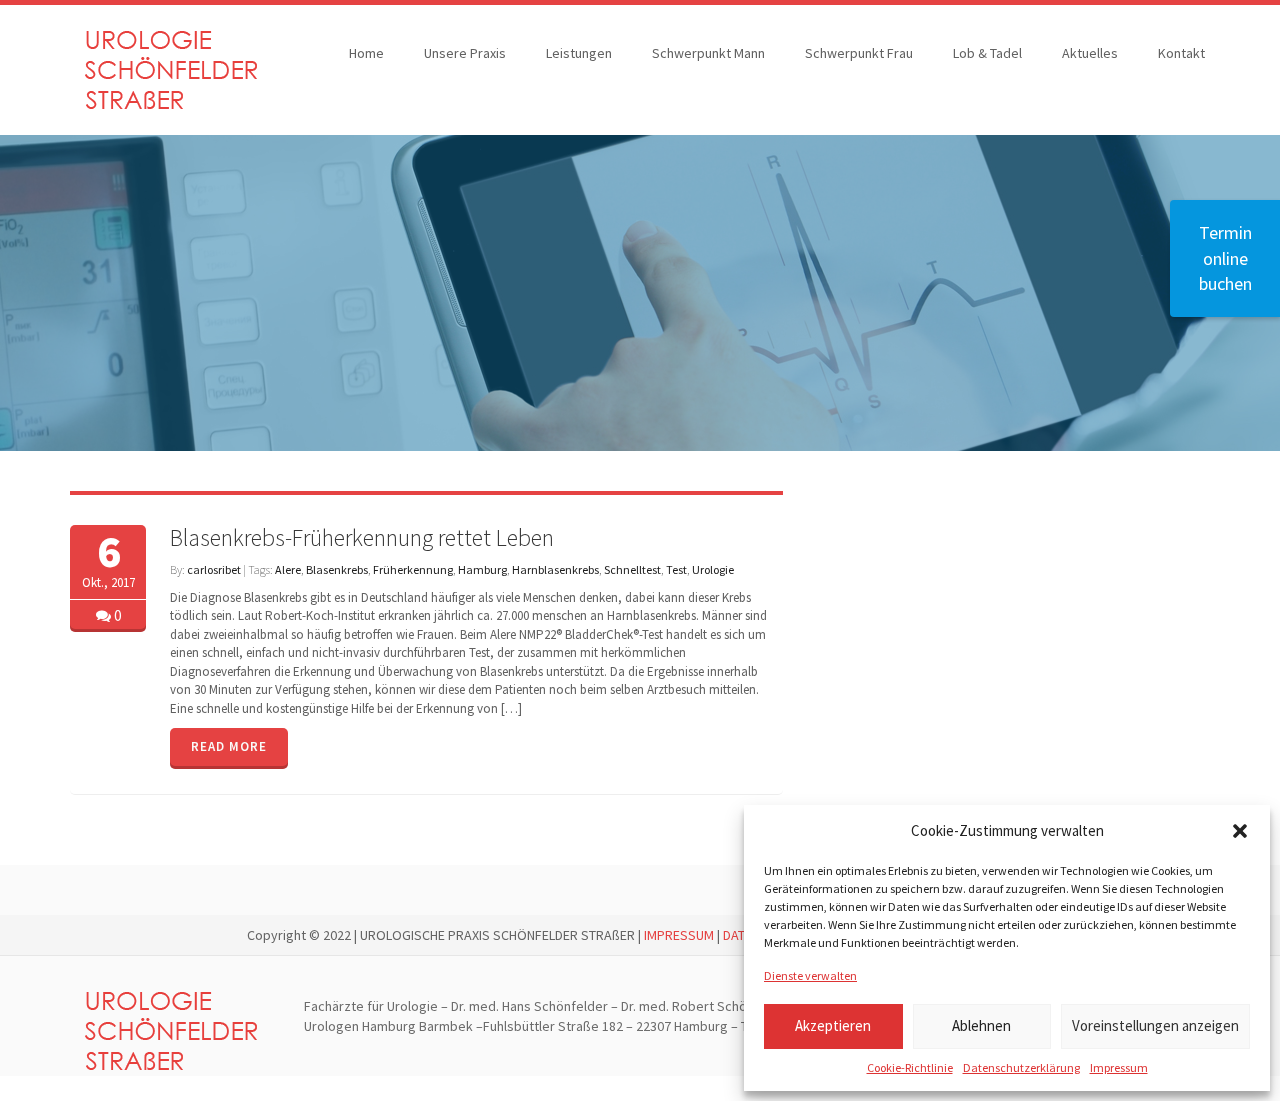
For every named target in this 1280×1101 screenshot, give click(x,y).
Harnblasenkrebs (555, 569)
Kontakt (1181, 53)
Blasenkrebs (337, 569)
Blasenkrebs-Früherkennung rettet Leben (362, 537)
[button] (1240, 831)
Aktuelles (1090, 53)
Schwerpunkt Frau (859, 53)
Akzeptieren (833, 1025)
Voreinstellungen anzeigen (1155, 1025)
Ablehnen (981, 1025)
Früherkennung (413, 569)
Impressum (1119, 1067)
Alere (288, 569)
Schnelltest (632, 569)
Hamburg (482, 569)
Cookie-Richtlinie (910, 1067)
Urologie (713, 569)
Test (676, 569)
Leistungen (579, 53)
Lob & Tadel (987, 53)
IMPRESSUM (679, 935)
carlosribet (214, 569)
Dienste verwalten (810, 975)
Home (366, 53)
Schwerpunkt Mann (708, 53)
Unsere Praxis (465, 53)
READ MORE (229, 746)
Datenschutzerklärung (1021, 1067)
